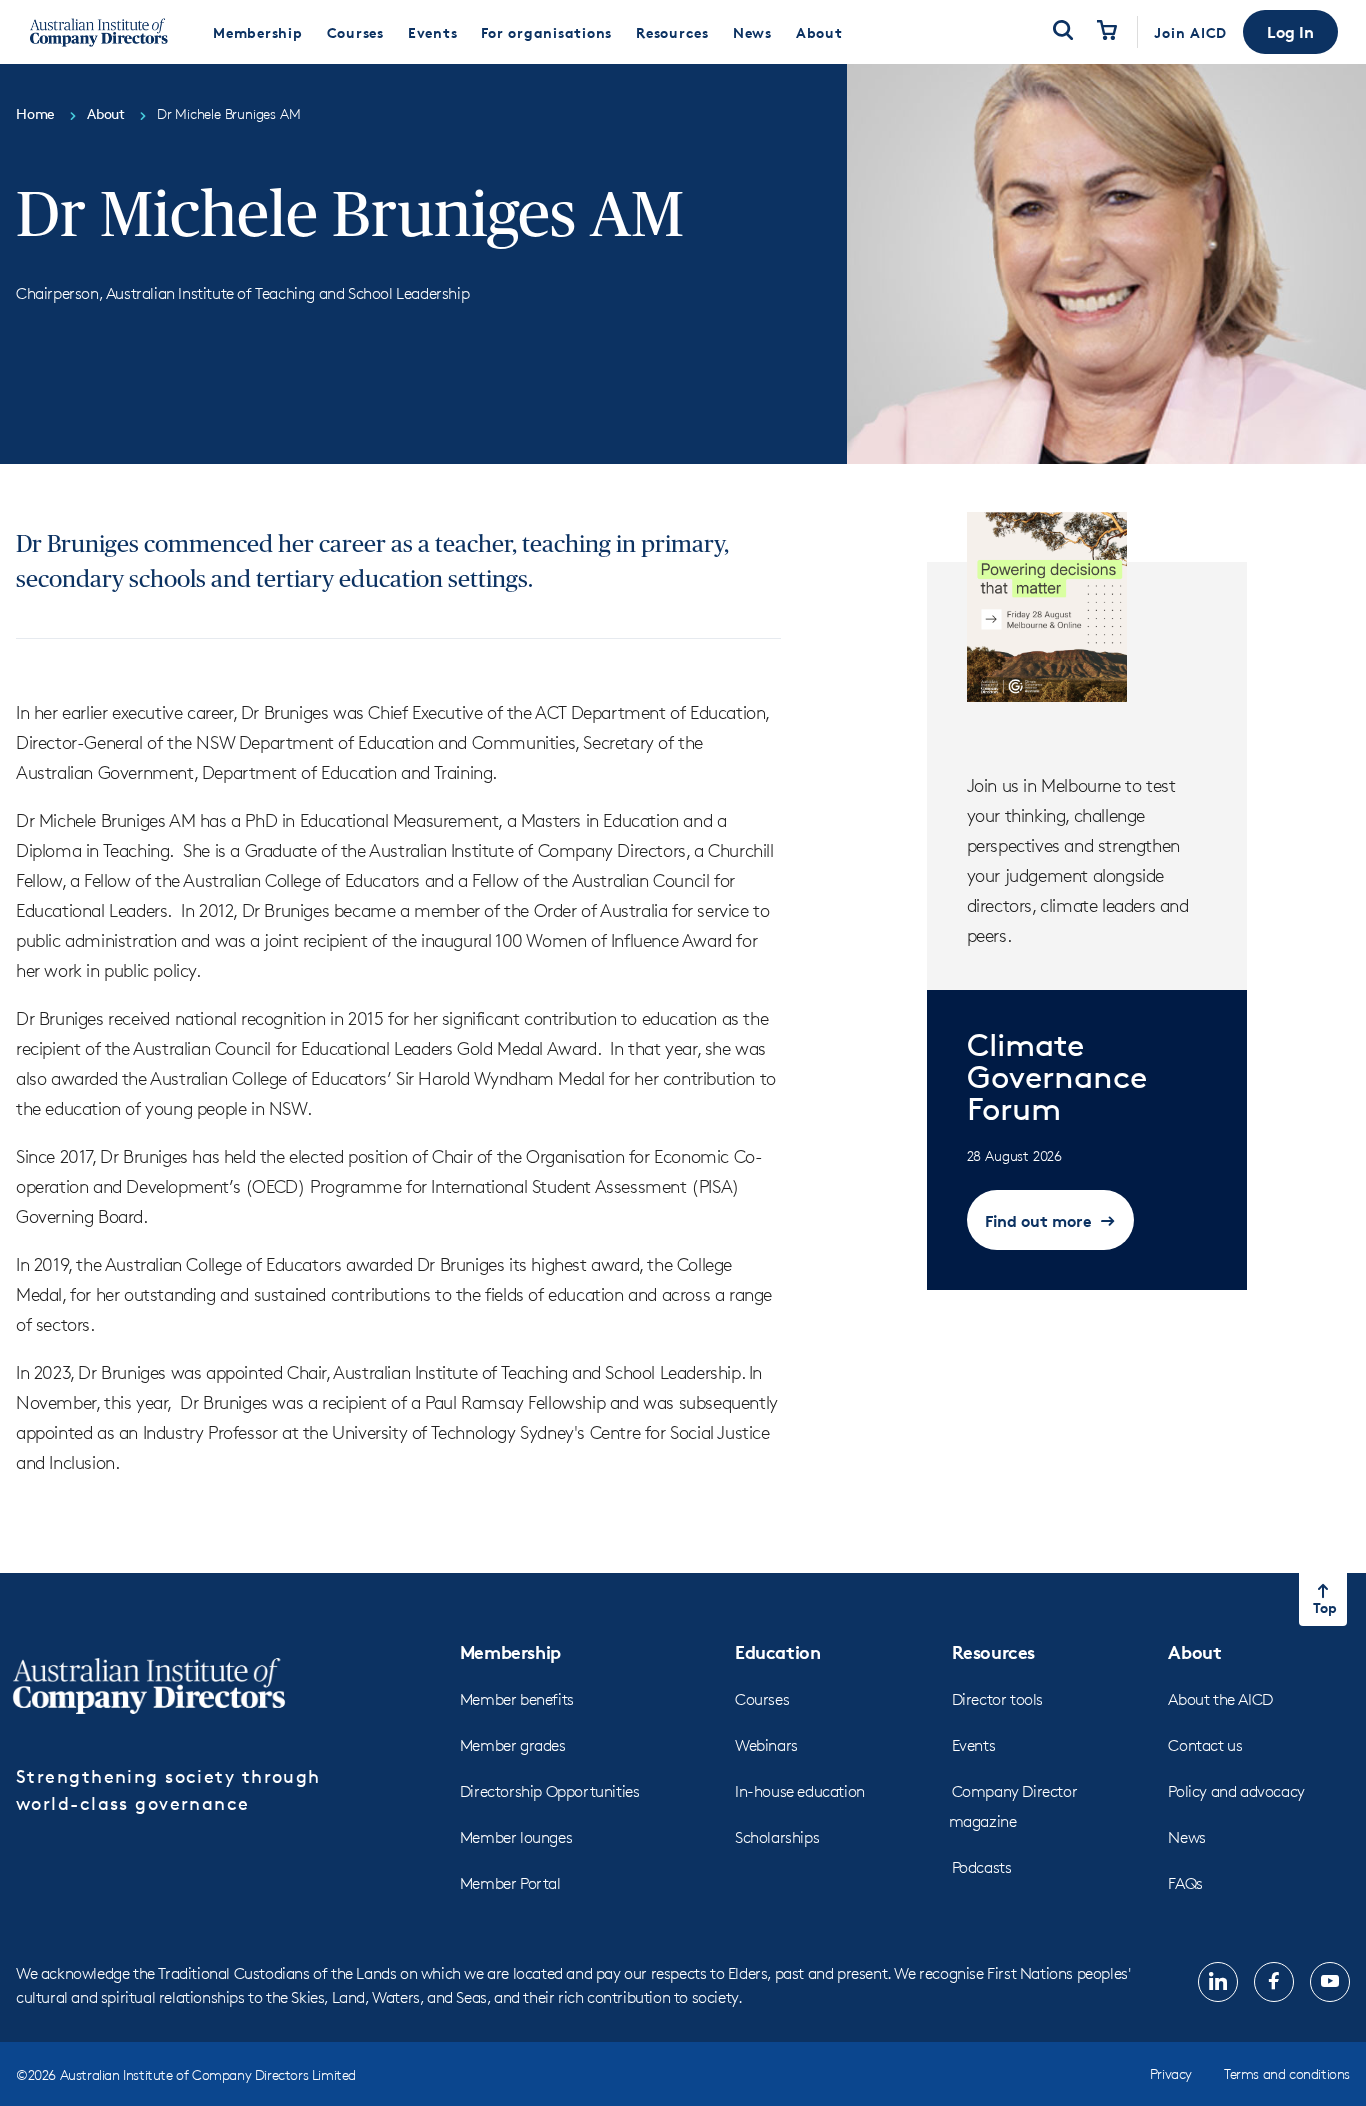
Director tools (997, 1699)
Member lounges (516, 1837)
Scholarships (777, 1837)
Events (974, 1745)
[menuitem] (258, 32)
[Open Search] (1063, 32)
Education (777, 1651)
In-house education (800, 1791)
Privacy (1171, 2073)
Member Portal (510, 1883)
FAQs (1185, 1883)
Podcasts (982, 1867)
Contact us (1205, 1745)
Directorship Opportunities (550, 1791)
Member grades (513, 1745)
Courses (762, 1699)
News (1186, 1837)
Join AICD (1190, 32)
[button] (1290, 32)
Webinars (766, 1745)
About (1194, 1651)
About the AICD (1220, 1699)
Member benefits (517, 1699)
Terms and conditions (1287, 2073)
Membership (510, 1651)
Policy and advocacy (1236, 1791)
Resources (993, 1651)
